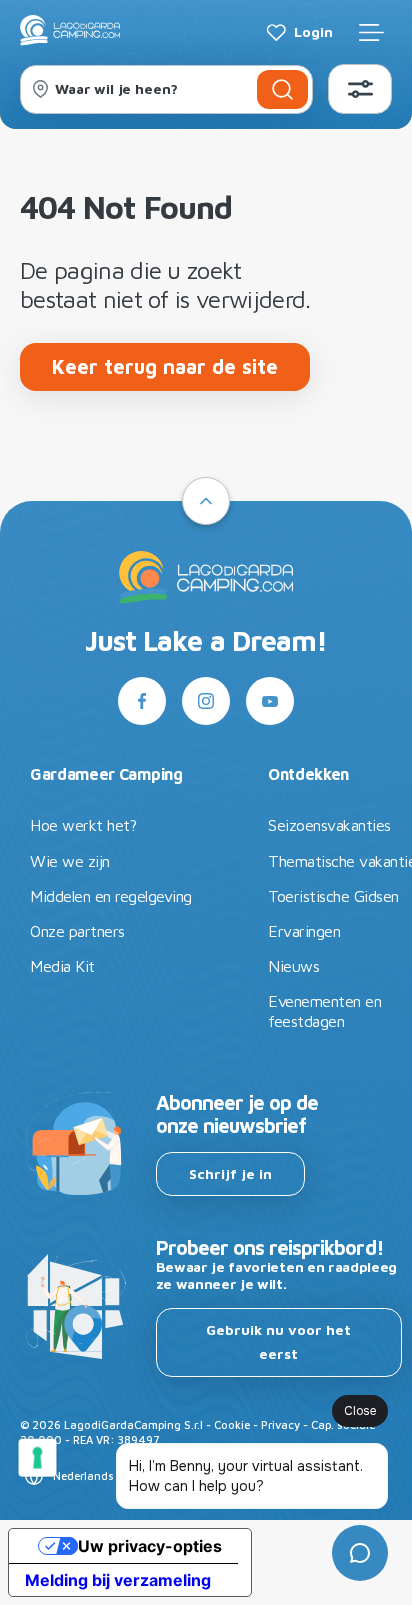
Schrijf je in (230, 1173)
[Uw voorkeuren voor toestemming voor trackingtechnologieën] (37, 1458)
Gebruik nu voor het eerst (278, 1342)
